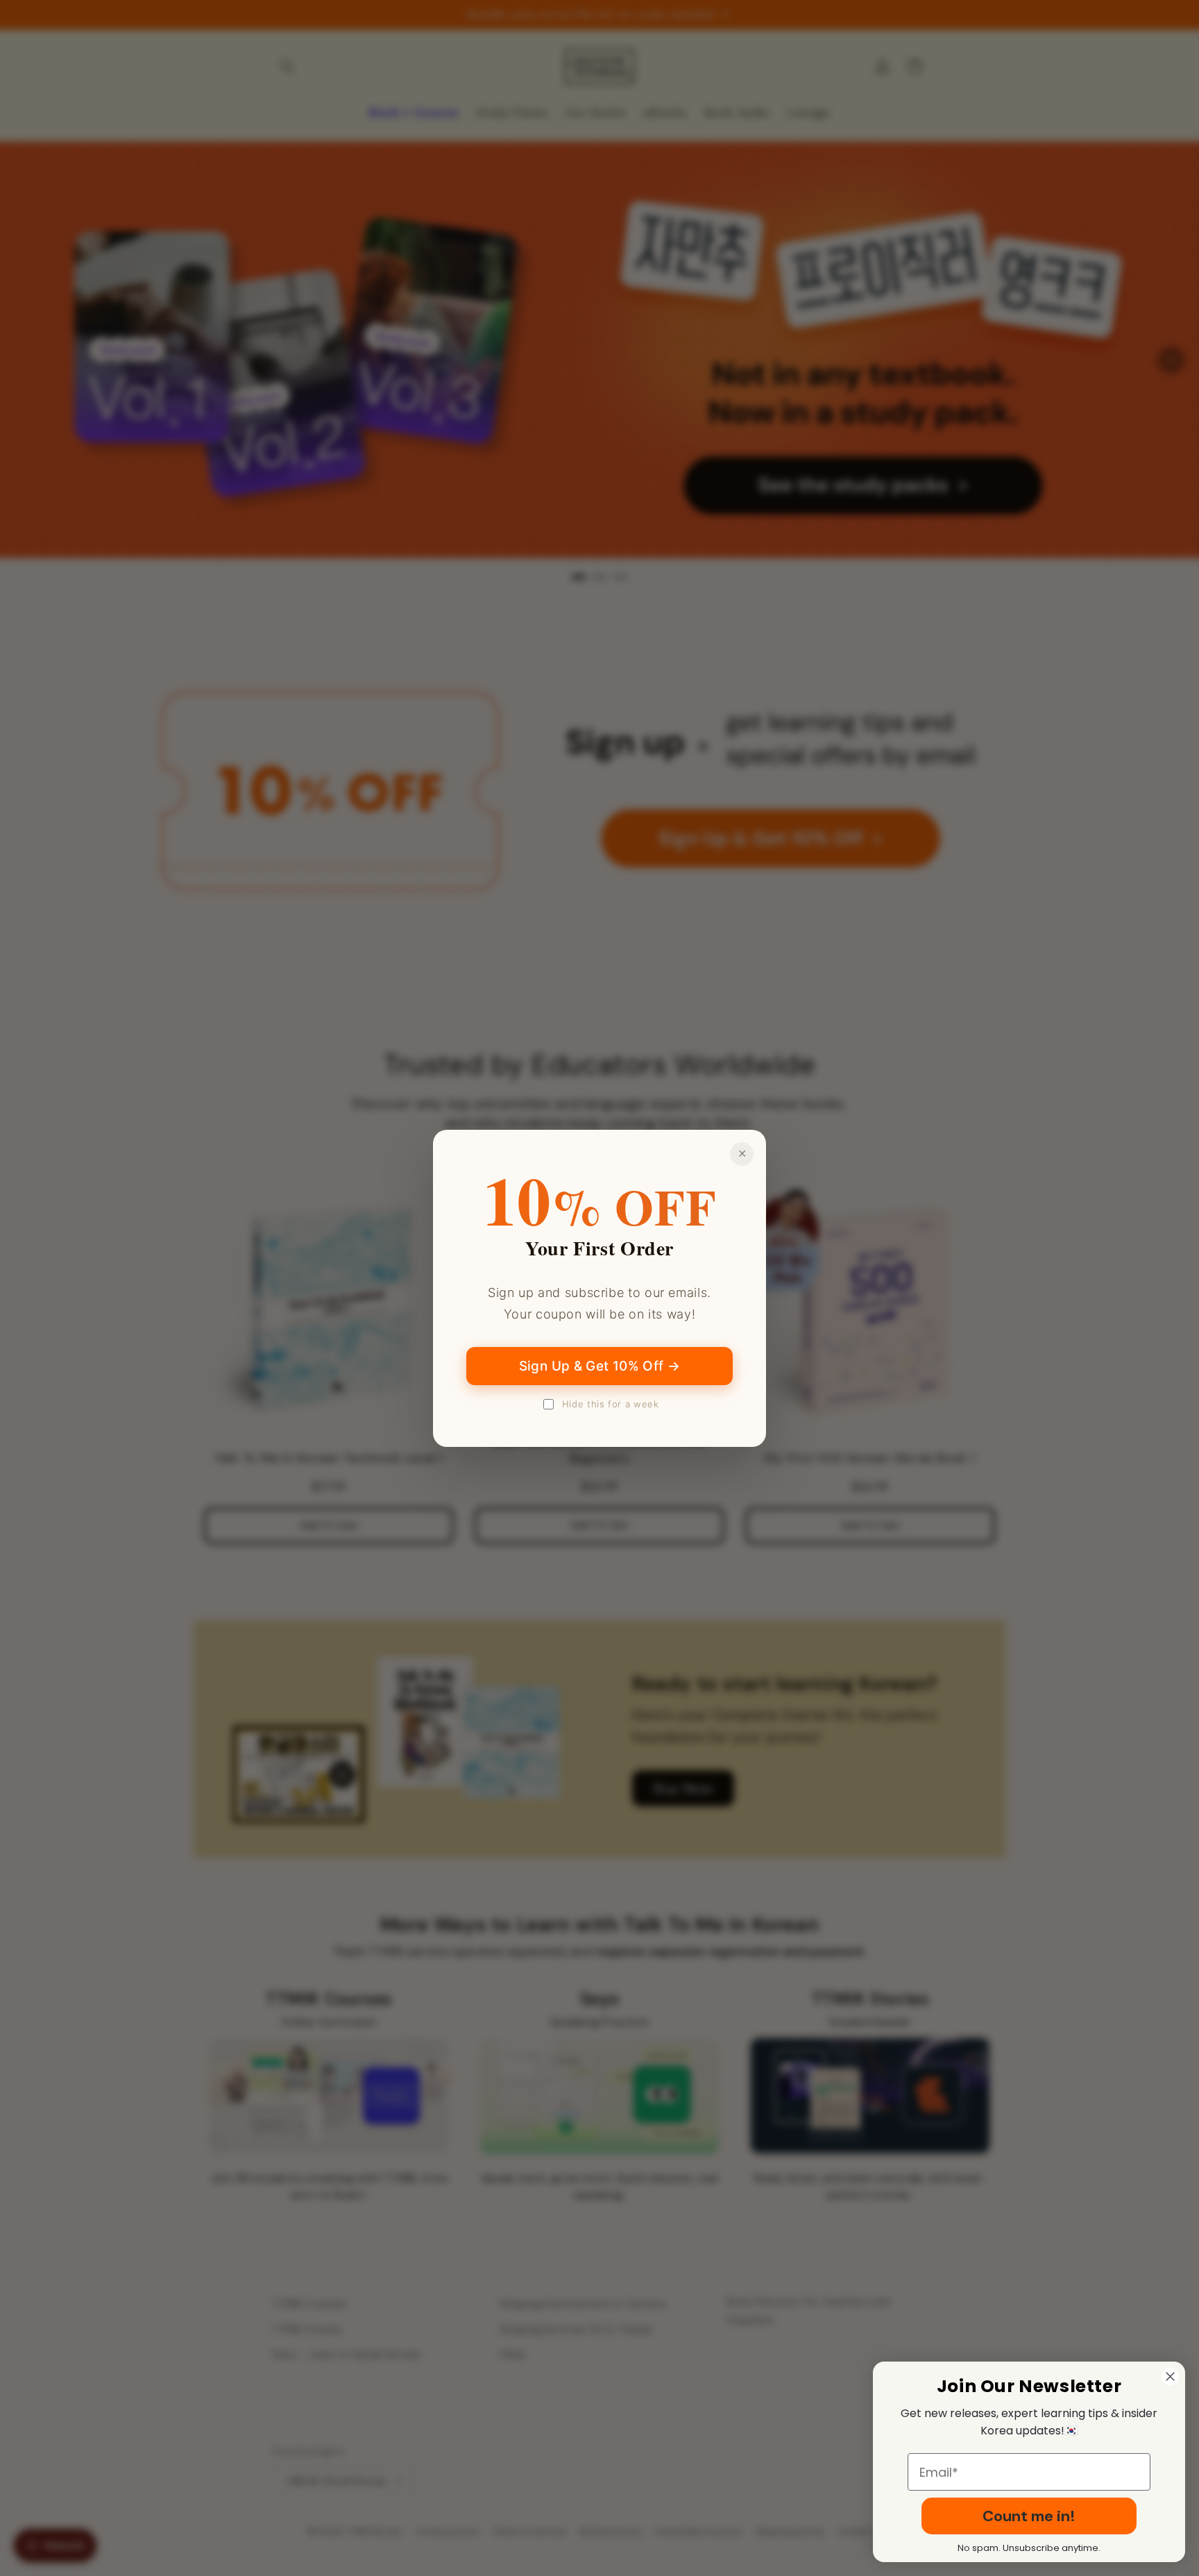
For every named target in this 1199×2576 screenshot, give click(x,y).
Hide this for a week (611, 1404)
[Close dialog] (1170, 2376)
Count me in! (1029, 2516)
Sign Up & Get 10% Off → (600, 1366)
